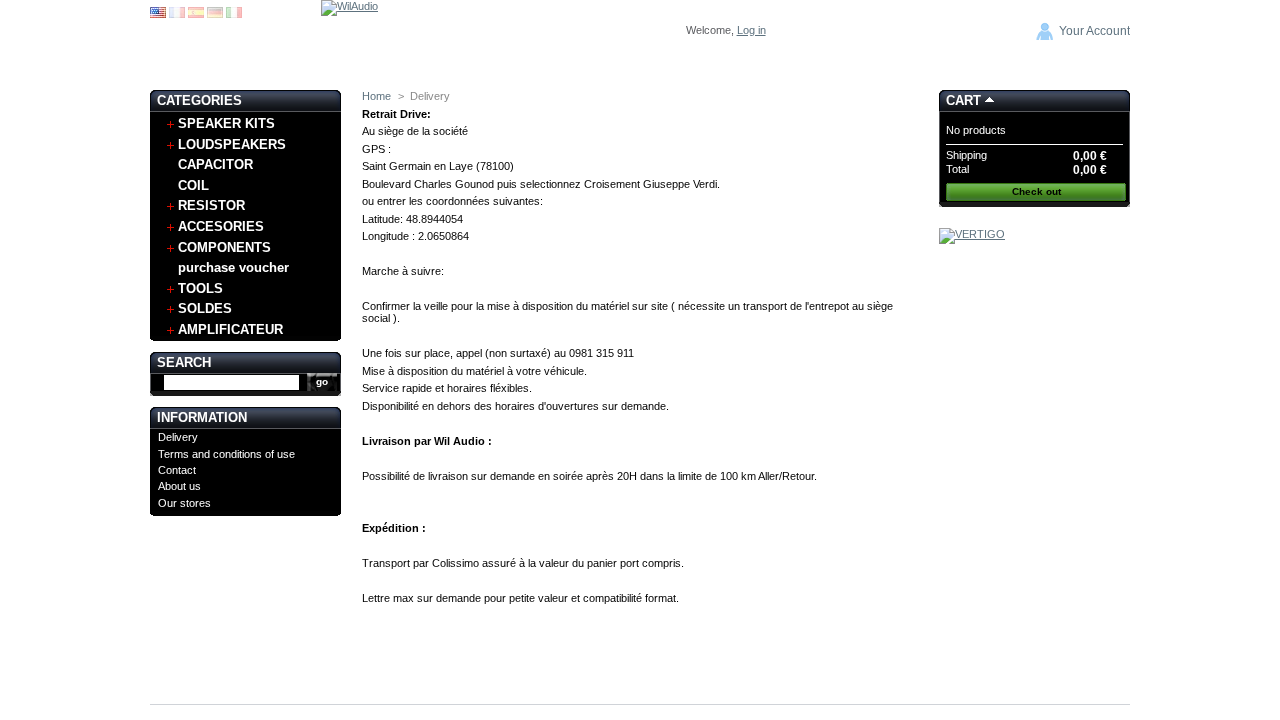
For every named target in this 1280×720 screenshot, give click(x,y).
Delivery (178, 437)
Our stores (184, 503)
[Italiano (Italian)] (234, 14)
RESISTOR (211, 205)
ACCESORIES (221, 226)
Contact (177, 470)
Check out (1036, 191)
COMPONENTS (224, 247)
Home (376, 96)
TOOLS (200, 288)
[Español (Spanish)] (196, 14)
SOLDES (205, 308)
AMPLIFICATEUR (230, 329)
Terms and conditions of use (226, 454)
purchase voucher (233, 267)
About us (179, 486)
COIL (193, 185)
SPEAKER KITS (226, 123)
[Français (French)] (177, 14)
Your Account (1094, 31)
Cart (963, 100)
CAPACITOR (215, 164)
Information (202, 417)
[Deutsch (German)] (215, 14)
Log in (751, 30)
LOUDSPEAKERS (232, 144)
